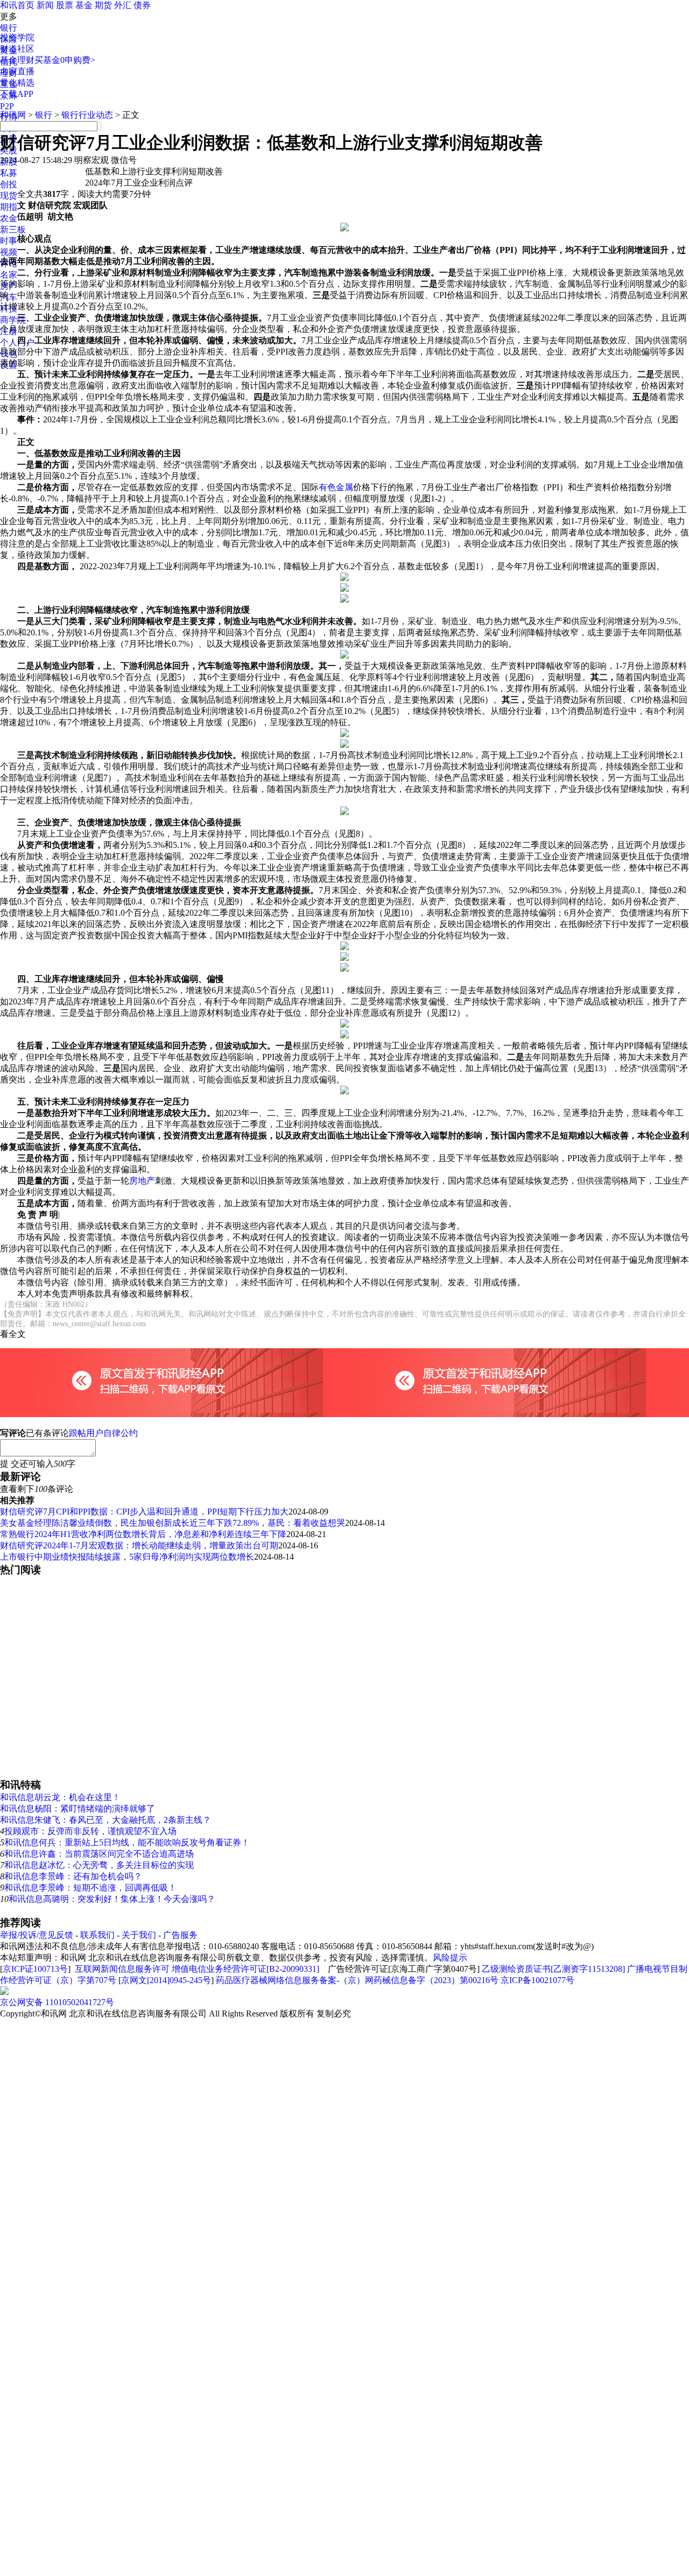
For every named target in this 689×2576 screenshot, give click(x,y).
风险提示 (450, 1958)
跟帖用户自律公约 (103, 1433)
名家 (9, 275)
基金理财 (17, 60)
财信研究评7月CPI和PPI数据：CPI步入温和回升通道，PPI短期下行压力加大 (144, 1512)
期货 (103, 5)
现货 (9, 196)
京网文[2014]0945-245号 (166, 1980)
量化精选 (17, 83)
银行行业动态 (87, 115)
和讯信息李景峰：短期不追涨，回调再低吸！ (90, 1888)
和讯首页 (17, 5)
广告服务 (180, 1935)
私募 (9, 173)
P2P (7, 106)
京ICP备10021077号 (537, 1980)
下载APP (17, 94)
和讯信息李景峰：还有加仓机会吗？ (73, 1876)
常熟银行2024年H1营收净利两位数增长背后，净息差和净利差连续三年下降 (143, 1534)
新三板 (13, 229)
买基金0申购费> (65, 60)
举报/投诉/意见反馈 (37, 1935)
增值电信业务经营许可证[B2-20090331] (245, 1969)
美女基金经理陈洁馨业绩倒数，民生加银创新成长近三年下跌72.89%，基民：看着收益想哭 (173, 1523)
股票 (65, 5)
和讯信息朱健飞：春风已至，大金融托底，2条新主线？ (106, 1820)
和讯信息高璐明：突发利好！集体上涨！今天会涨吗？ (112, 1899)
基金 (84, 5)
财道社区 (17, 49)
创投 (9, 184)
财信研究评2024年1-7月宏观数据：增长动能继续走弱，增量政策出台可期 (139, 1545)
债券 (142, 5)
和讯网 (13, 115)
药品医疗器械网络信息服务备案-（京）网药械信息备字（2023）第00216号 (357, 1980)
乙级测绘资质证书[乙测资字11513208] (553, 1969)
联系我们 (97, 1935)
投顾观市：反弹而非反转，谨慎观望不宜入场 (90, 1831)
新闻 (45, 5)
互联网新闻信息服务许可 (122, 1969)
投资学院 (17, 37)
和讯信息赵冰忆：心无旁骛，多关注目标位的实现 (99, 1865)
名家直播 (17, 71)
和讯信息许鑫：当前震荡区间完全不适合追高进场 (99, 1854)
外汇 (123, 5)
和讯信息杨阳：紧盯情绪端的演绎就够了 (78, 1809)
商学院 (13, 320)
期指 (9, 207)
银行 (9, 28)
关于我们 (139, 1935)
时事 (9, 241)
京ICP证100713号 (35, 1969)
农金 (9, 218)
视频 (9, 252)
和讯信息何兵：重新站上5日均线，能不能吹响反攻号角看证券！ (127, 1842)
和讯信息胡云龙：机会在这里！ (60, 1797)
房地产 (142, 1181)
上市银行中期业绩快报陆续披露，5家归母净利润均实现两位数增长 (127, 1557)
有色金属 (336, 487)
